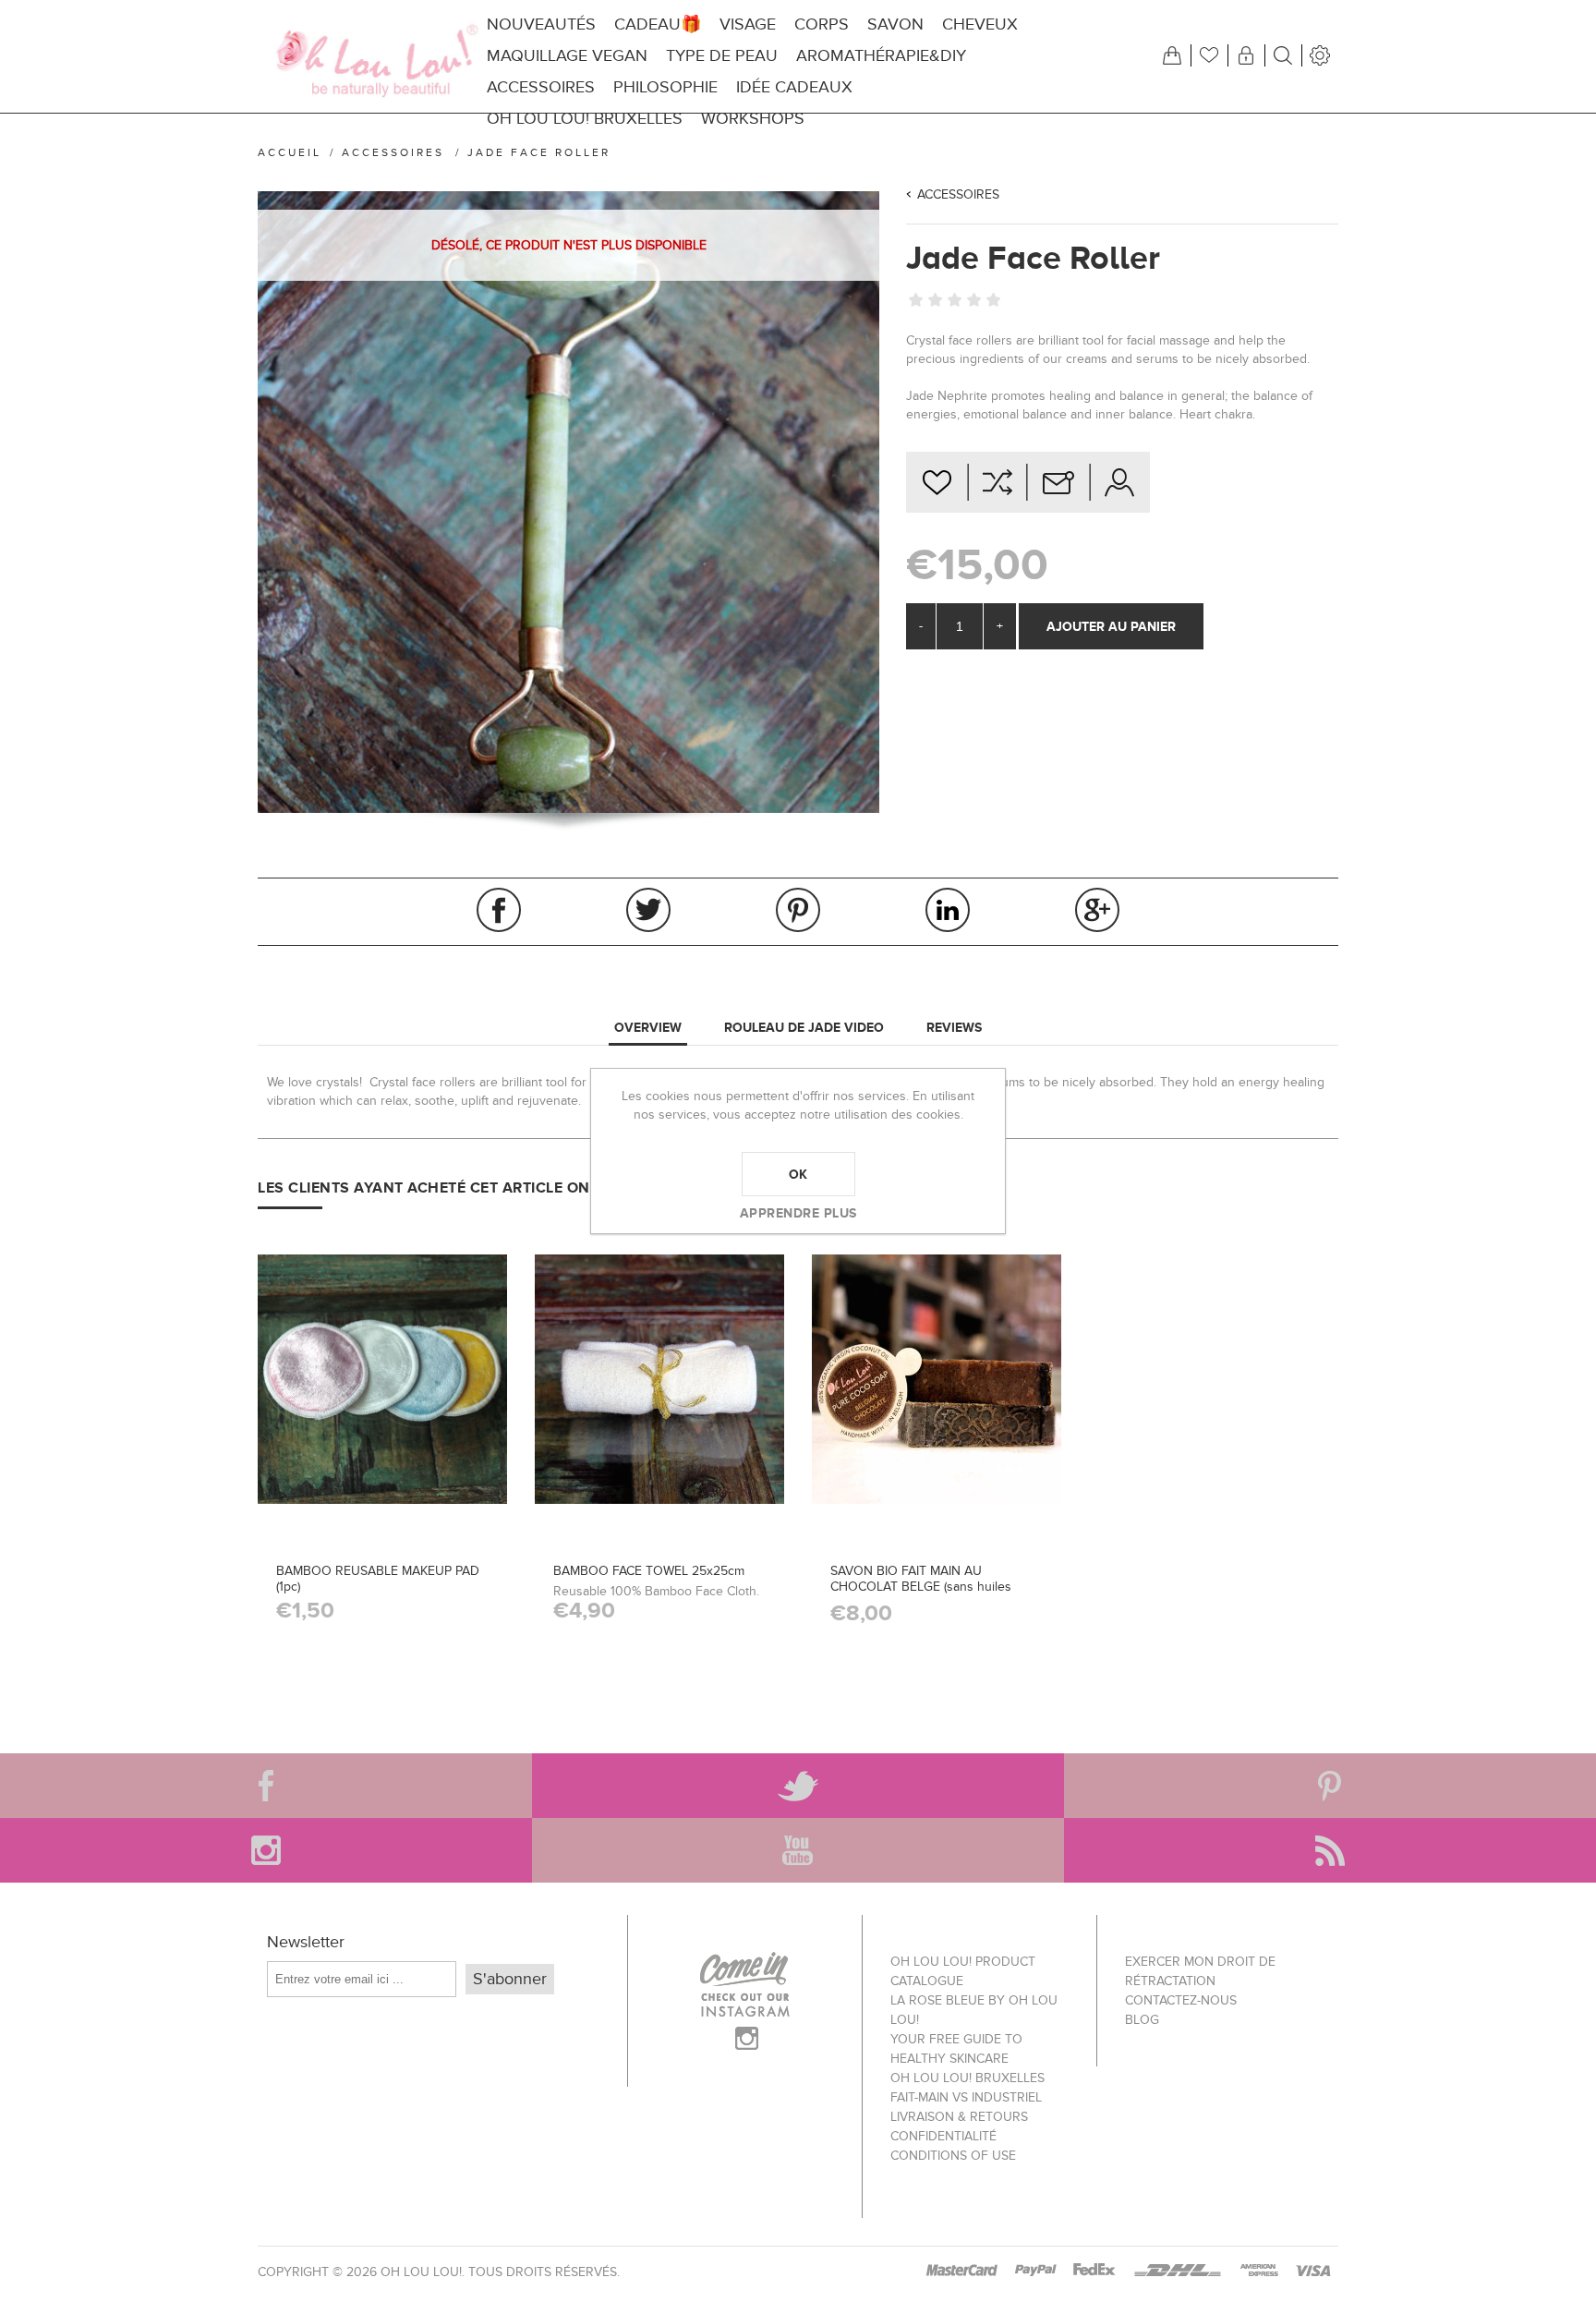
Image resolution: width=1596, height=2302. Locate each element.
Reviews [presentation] (954, 1027)
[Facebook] (266, 1786)
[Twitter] (798, 1786)
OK (798, 1174)
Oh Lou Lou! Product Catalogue (963, 1971)
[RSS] (1330, 1850)
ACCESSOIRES (958, 194)
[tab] (648, 1028)
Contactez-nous (1181, 2000)
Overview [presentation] (648, 1027)
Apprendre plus (798, 1213)
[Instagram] (266, 1850)
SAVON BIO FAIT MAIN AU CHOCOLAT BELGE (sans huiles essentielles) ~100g (921, 1587)
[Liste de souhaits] (1209, 55)
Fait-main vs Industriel (966, 2097)
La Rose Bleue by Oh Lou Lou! (974, 2010)
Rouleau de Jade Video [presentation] (804, 1027)
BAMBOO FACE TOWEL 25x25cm (649, 1571)
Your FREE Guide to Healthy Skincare (956, 2049)
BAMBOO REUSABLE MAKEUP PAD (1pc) (378, 1579)
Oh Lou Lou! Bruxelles (967, 2078)
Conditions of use (953, 2156)
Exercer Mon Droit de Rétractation (1200, 1971)
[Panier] (1172, 55)
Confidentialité (943, 2136)
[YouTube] (798, 1850)
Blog (1142, 2020)
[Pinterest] (1330, 1786)
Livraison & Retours (959, 2117)
